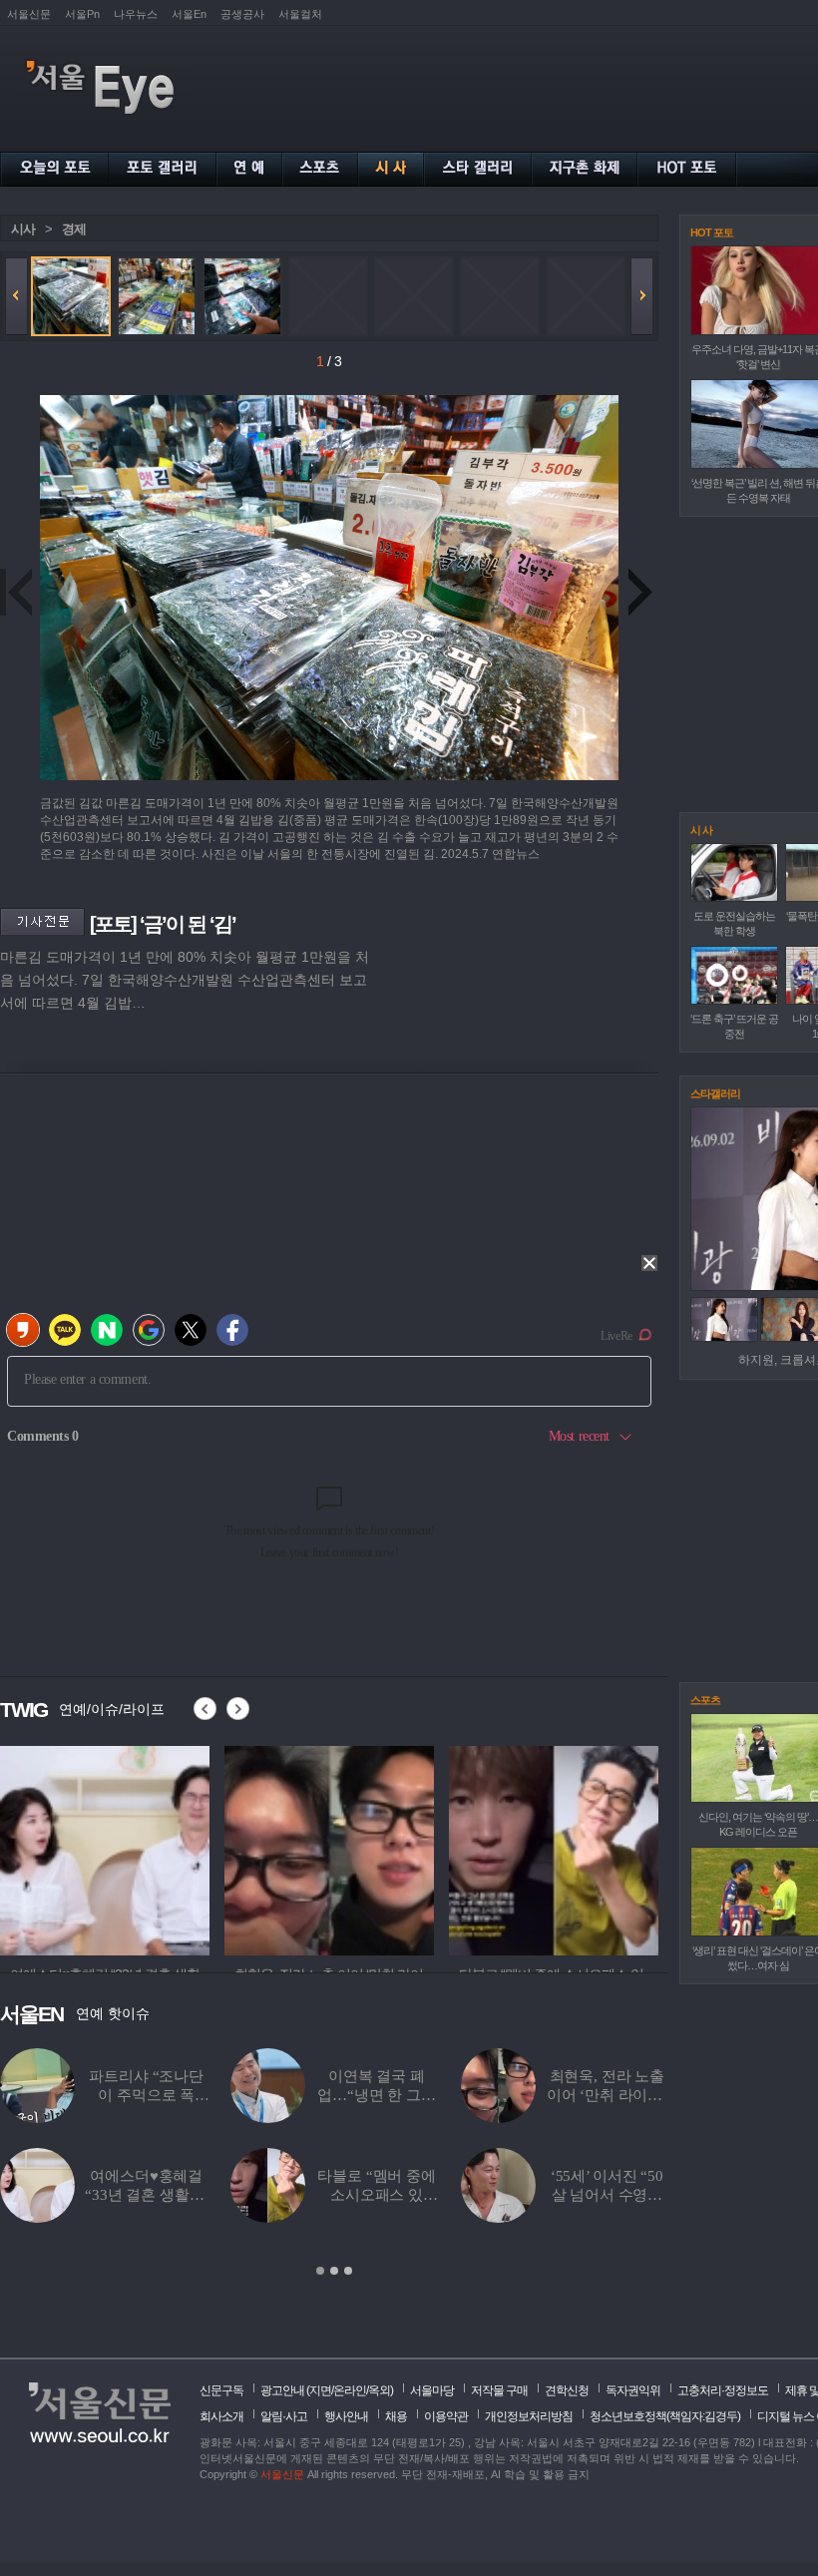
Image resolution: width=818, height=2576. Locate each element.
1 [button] (320, 2271)
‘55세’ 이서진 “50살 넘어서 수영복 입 (607, 2195)
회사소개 (221, 2416)
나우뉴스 (136, 14)
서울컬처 (300, 14)
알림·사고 (284, 2416)
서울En (189, 14)
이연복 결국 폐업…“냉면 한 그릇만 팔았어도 (377, 2095)
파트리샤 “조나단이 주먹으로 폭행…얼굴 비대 (146, 2095)
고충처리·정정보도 (723, 2390)
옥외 (379, 2390)
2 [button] (334, 2271)
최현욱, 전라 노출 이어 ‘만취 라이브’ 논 (607, 2095)
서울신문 (29, 14)
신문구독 (221, 2390)
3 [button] (348, 2271)
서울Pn (82, 14)
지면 (320, 2390)
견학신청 (567, 2390)
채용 (396, 2416)
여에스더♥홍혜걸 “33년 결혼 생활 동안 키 (146, 2195)
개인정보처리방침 (529, 2416)
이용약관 (446, 2416)
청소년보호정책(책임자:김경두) (665, 2416)
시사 (23, 229)
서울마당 (432, 2390)
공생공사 (242, 14)
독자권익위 (633, 2390)
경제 (74, 229)
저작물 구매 (499, 2390)
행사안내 (346, 2416)
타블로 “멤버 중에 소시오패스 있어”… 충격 (377, 2195)
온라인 (350, 2390)
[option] (105, 1848)
